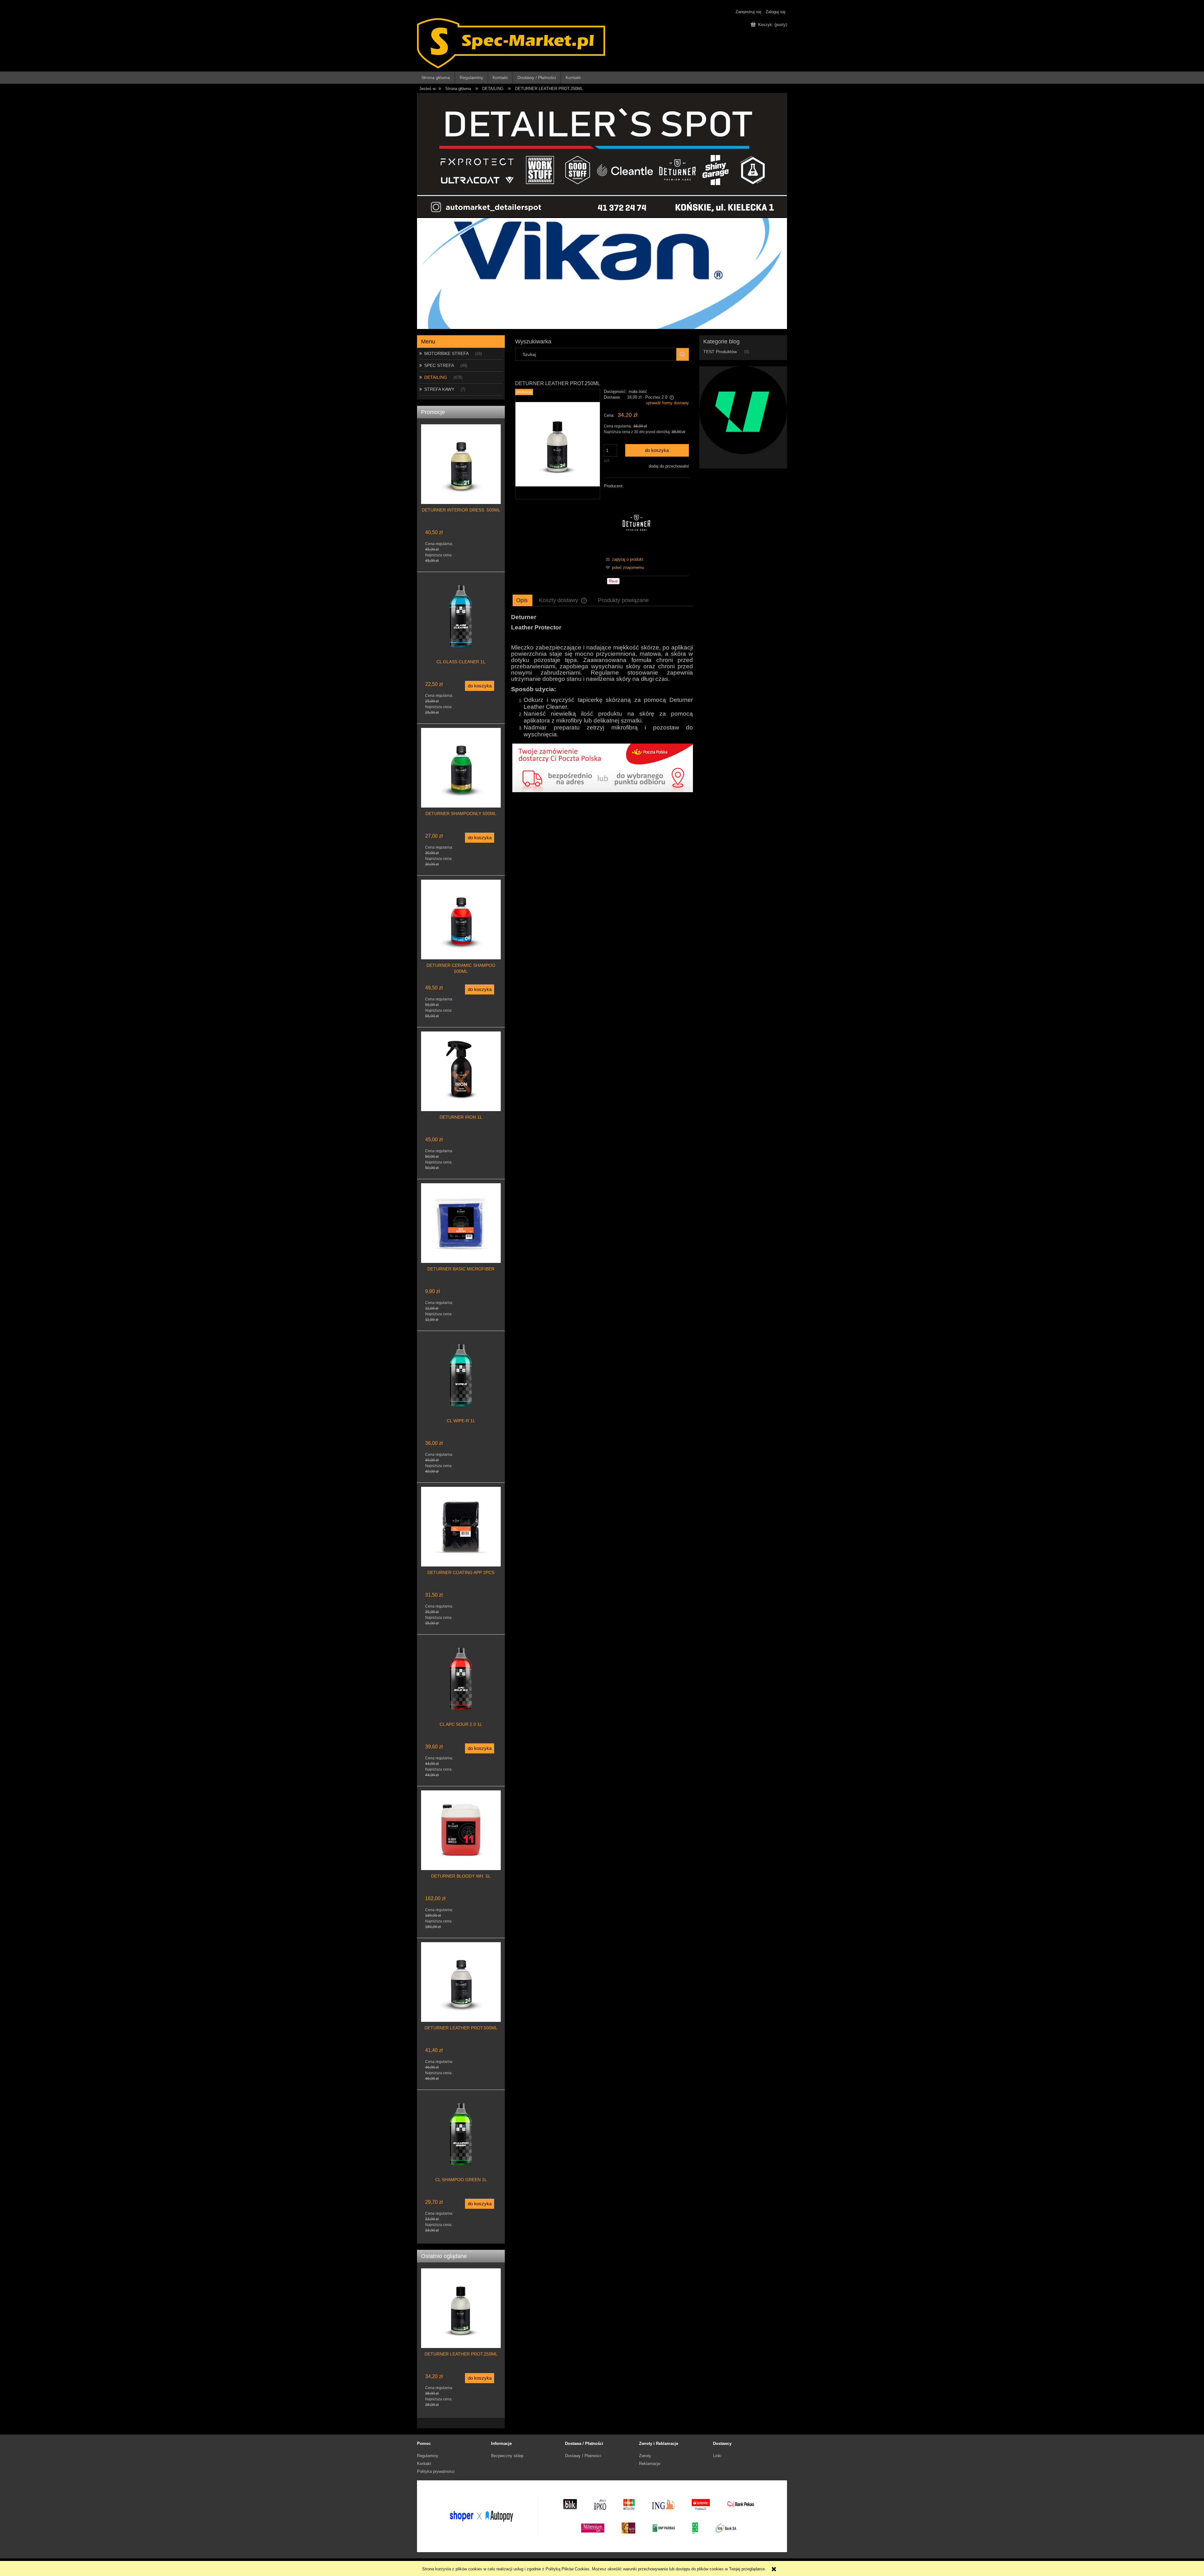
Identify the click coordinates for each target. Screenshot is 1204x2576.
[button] (624, 559)
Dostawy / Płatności (583, 2456)
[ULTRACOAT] (743, 410)
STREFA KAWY (439, 389)
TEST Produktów (720, 352)
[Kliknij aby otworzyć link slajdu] (602, 273)
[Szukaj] (683, 354)
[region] (602, 273)
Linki (717, 2456)
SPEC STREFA (439, 365)
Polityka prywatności (436, 2471)
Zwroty (645, 2456)
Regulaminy (428, 2456)
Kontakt (424, 2464)
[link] (602, 777)
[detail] (602, 154)
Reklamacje (650, 2464)
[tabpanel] (602, 676)
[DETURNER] (636, 522)
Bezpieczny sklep (507, 2456)
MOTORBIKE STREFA (446, 353)
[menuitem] (436, 78)
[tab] (523, 600)
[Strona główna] (511, 43)
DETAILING (436, 377)
